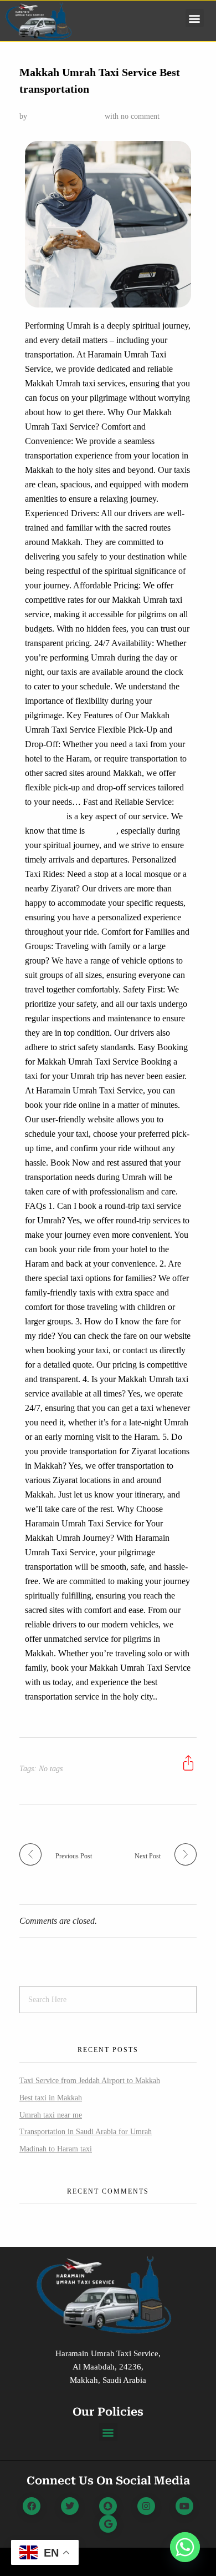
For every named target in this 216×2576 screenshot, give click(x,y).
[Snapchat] (108, 2506)
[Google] (108, 2524)
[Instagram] (146, 2506)
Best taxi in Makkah (51, 2098)
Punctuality (46, 816)
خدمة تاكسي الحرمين (65, 116)
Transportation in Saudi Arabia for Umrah (86, 2132)
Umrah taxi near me (51, 2115)
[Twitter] (70, 2506)
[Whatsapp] (185, 2547)
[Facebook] (32, 2506)
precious (102, 831)
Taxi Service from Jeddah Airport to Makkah (90, 2081)
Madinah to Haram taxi (56, 2149)
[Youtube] (184, 2506)
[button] (195, 18)
